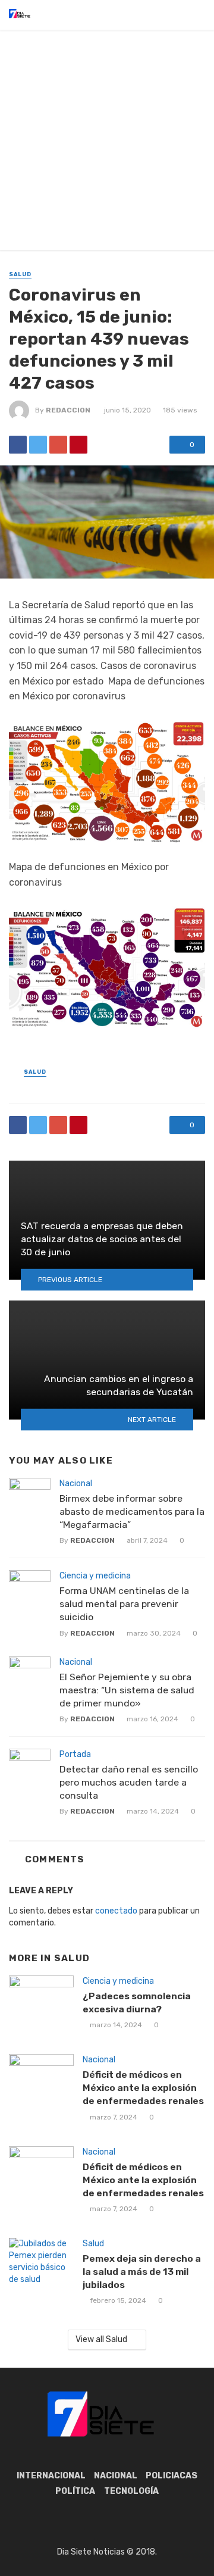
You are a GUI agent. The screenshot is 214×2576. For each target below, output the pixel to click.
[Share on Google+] (58, 445)
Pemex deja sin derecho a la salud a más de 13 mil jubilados (142, 2272)
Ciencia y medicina (95, 1576)
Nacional (76, 1484)
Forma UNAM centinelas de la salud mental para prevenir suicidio (124, 1604)
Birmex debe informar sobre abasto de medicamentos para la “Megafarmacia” (132, 1511)
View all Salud (101, 2339)
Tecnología (131, 2491)
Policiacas (171, 2476)
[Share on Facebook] (18, 445)
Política (75, 2491)
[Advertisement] (107, 143)
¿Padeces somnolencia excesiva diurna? (137, 2003)
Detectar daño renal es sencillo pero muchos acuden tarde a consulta (129, 1782)
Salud (20, 274)
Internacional (51, 2476)
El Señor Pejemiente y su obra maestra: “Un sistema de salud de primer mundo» (127, 1690)
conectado (116, 1911)
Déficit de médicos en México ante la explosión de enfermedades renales (143, 2088)
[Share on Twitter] (38, 445)
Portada (75, 1754)
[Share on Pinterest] (78, 445)
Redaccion (68, 410)
